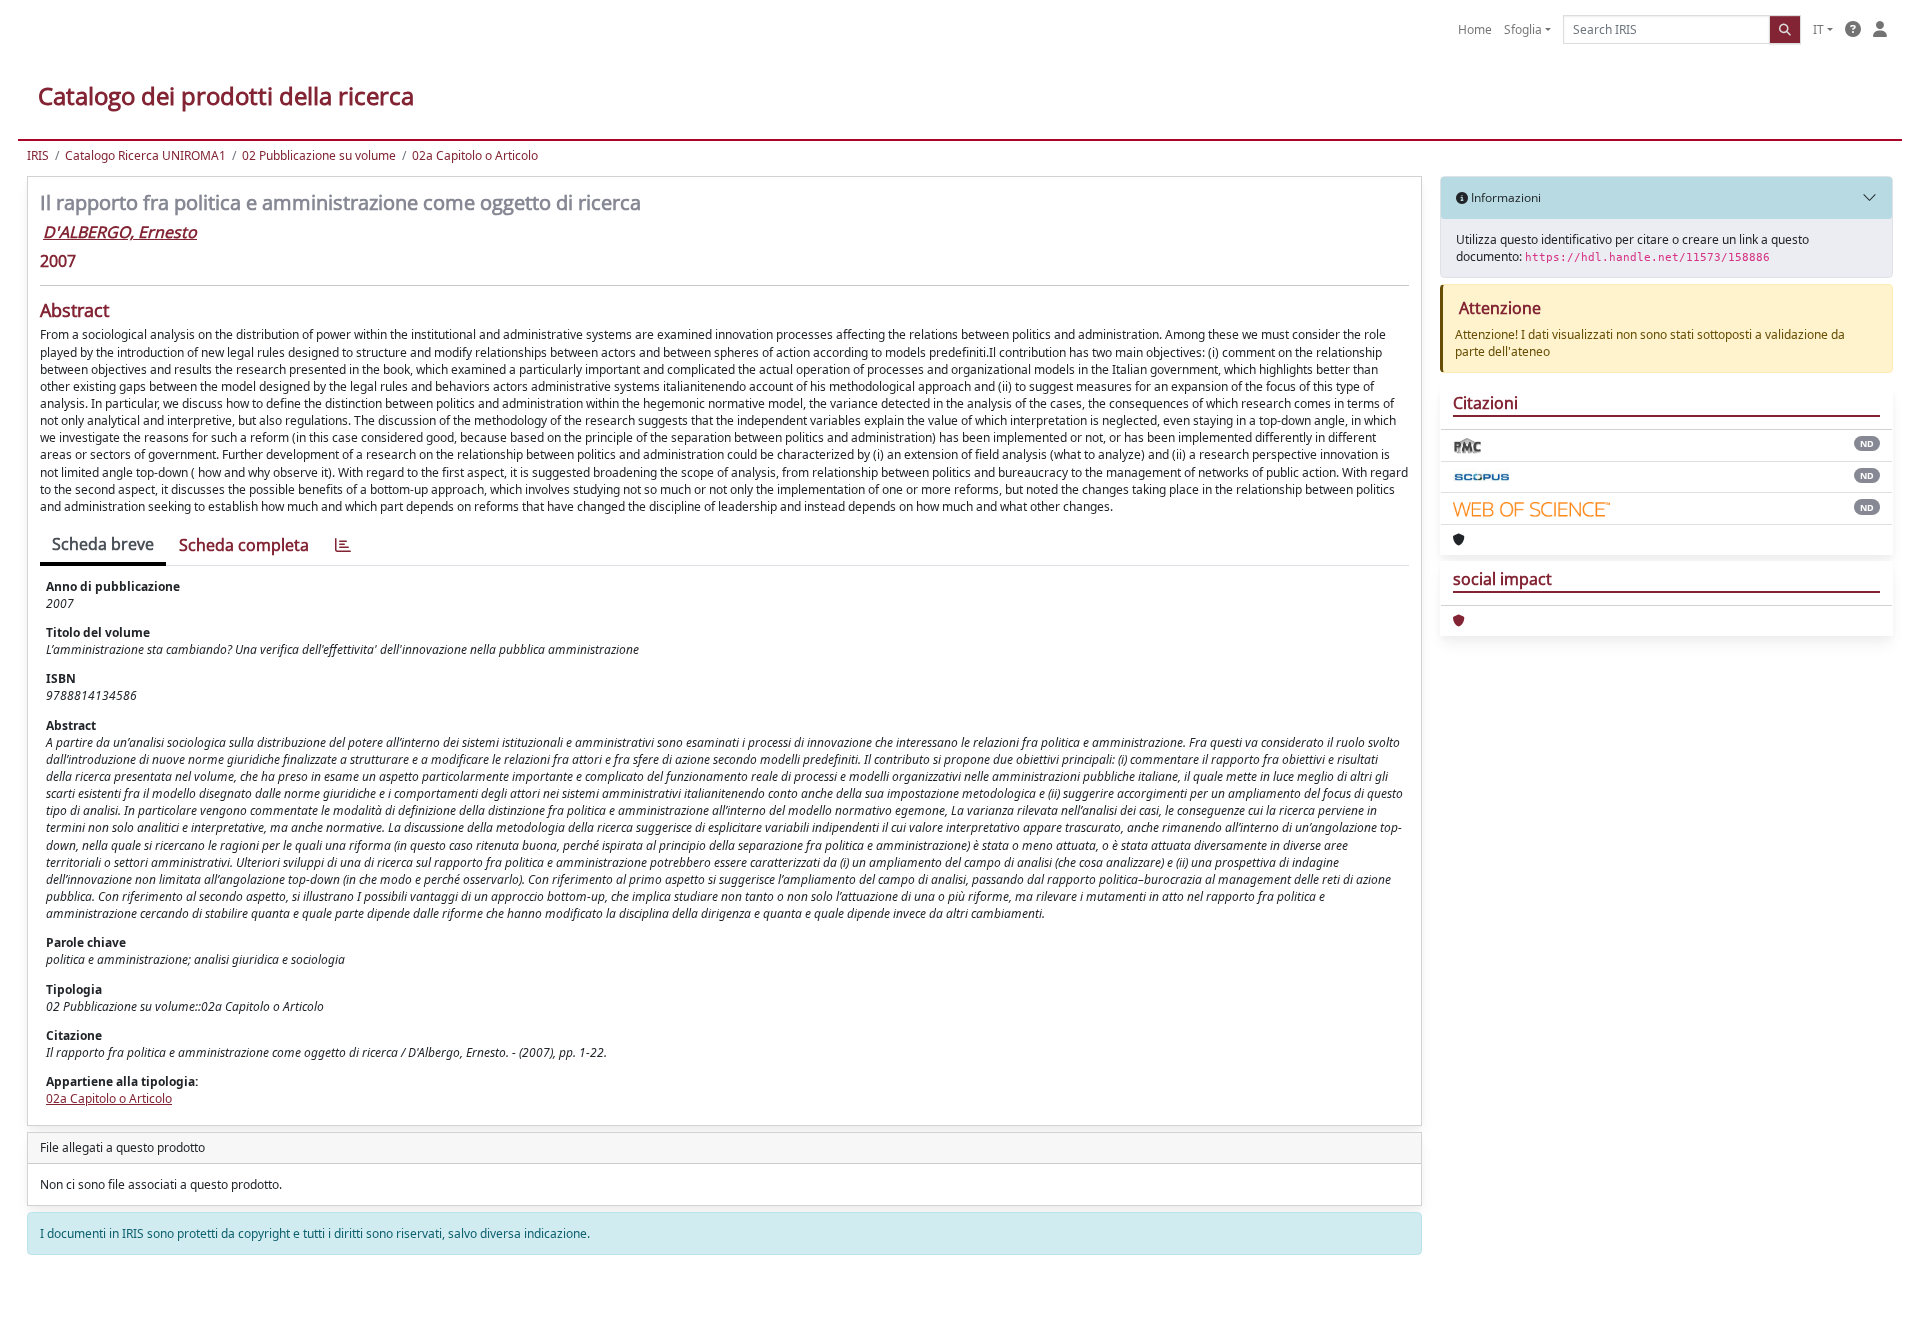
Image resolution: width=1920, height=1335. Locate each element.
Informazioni (1504, 197)
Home (1475, 29)
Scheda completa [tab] (244, 545)
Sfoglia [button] (1523, 29)
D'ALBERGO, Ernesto (120, 232)
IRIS (38, 155)
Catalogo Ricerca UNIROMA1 (145, 155)
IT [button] (1818, 29)
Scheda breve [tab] (103, 544)
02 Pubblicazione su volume (319, 155)
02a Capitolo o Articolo (475, 155)
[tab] (343, 545)
